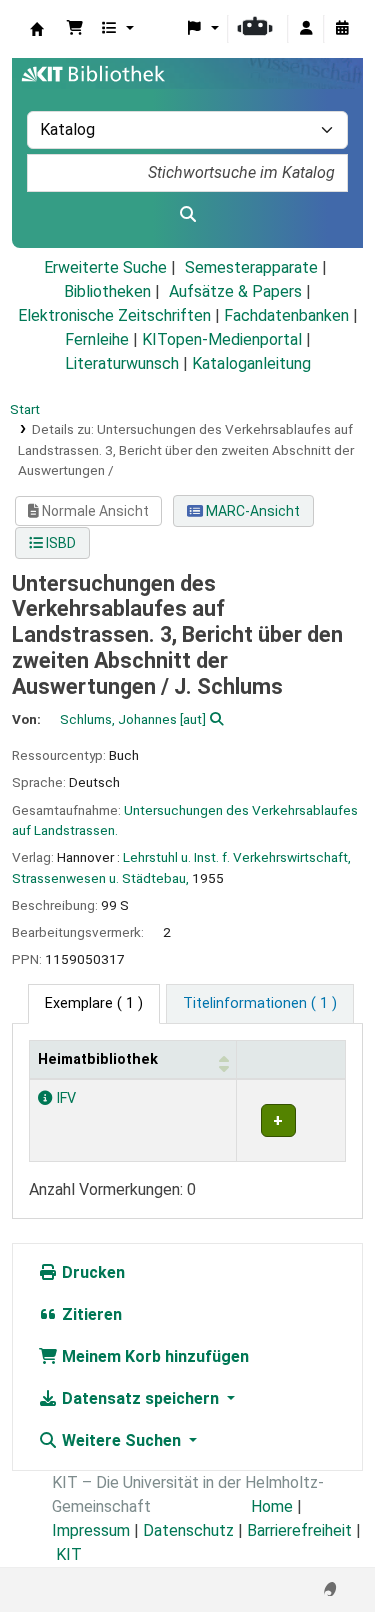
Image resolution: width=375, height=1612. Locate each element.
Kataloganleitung (251, 363)
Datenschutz (188, 1530)
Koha (37, 29)
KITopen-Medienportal (222, 339)
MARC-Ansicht (251, 511)
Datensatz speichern (140, 1398)
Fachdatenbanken (286, 315)
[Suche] (187, 215)
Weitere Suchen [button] (121, 1440)
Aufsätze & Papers (235, 291)
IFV (64, 1098)
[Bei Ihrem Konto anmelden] (306, 29)
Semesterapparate (251, 267)
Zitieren (90, 1314)
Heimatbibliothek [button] (98, 1059)
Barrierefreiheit (299, 1530)
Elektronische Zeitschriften (114, 315)
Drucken (91, 1272)
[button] (75, 29)
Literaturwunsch (122, 363)
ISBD (59, 543)
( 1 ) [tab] (94, 1003)
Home (272, 1506)
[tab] (260, 1004)
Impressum (91, 1530)
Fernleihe (97, 339)
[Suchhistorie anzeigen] (342, 29)
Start (25, 409)
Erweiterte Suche (105, 267)
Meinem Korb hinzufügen (153, 1356)
